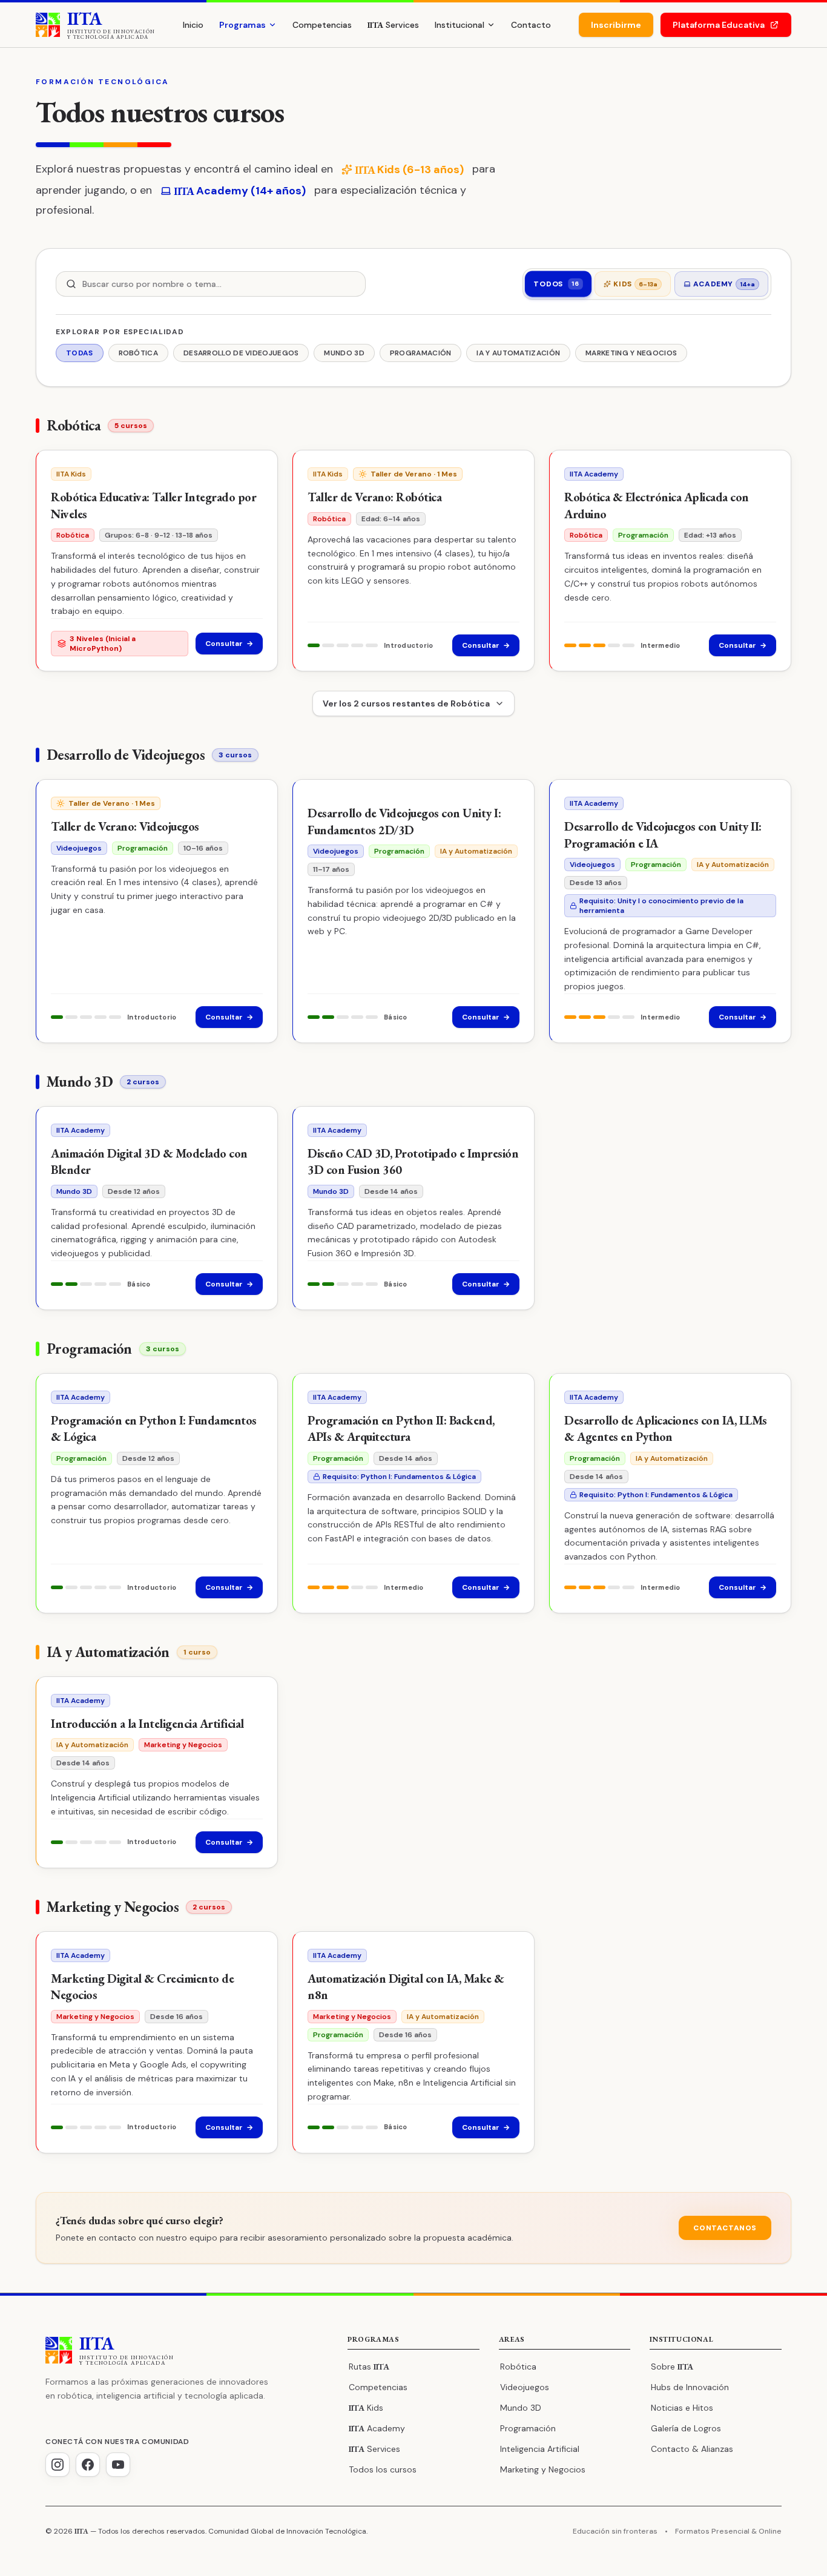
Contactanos (725, 2228)
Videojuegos (525, 2387)
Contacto (531, 25)
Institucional (460, 25)
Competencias (322, 25)
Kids (366, 2408)
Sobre (672, 2367)
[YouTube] (118, 2465)
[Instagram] (58, 2465)
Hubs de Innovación (690, 2387)
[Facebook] (88, 2465)
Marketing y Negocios (543, 2469)
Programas (242, 25)
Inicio (193, 25)
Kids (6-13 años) (409, 170)
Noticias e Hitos (682, 2408)
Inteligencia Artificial (540, 2449)
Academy (377, 2428)
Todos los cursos (383, 2469)
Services (393, 25)
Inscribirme (616, 25)
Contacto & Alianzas (692, 2449)
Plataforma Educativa (719, 25)
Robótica (518, 2367)
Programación (528, 2428)
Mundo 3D (521, 2408)
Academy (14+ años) (240, 191)
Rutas (369, 2367)
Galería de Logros (686, 2428)
